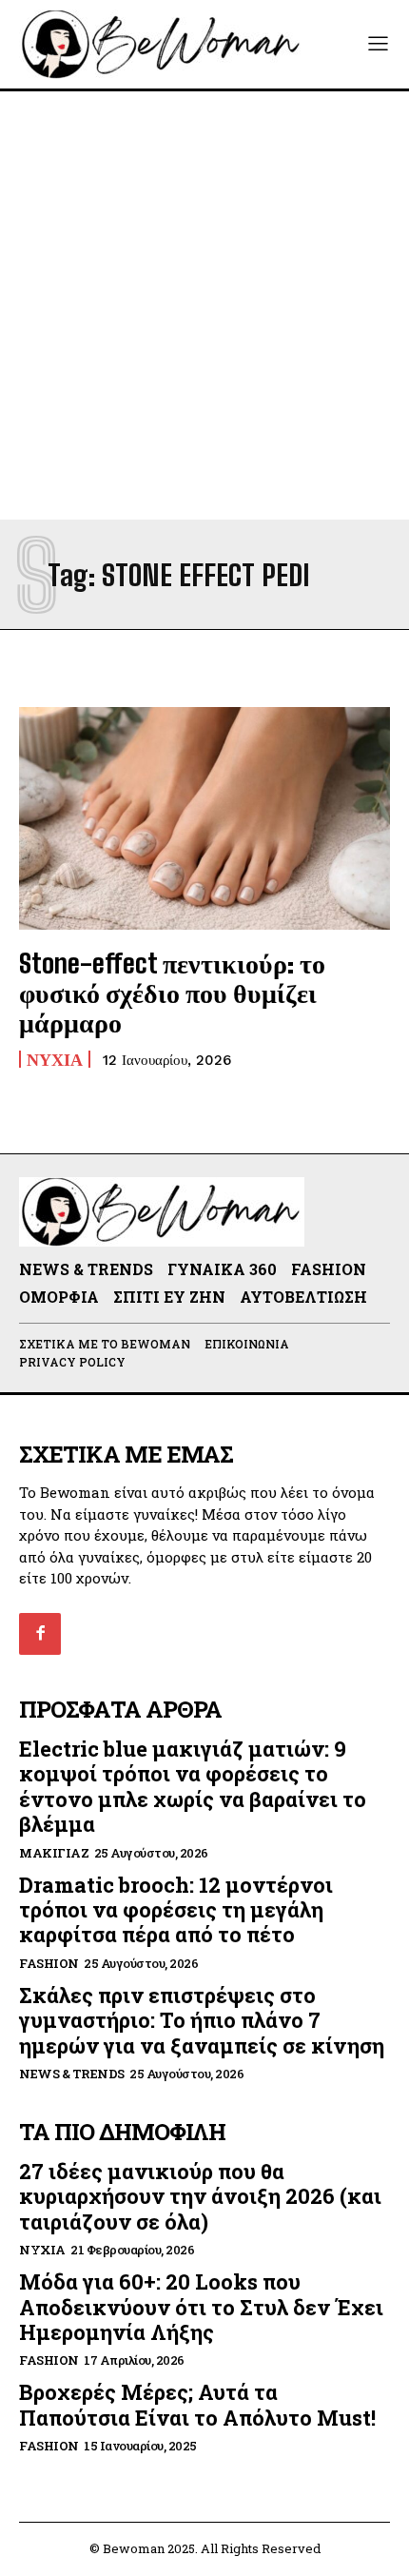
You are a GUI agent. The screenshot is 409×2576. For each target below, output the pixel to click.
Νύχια (55, 1059)
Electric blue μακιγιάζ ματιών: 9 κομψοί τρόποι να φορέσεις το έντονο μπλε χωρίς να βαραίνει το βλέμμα (193, 1786)
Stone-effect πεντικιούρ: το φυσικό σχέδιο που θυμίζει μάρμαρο (172, 993)
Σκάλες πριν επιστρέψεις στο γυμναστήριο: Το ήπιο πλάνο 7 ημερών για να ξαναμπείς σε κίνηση (202, 2020)
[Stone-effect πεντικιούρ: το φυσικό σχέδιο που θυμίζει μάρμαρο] (204, 818)
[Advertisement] (204, 305)
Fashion (49, 1964)
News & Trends (72, 2074)
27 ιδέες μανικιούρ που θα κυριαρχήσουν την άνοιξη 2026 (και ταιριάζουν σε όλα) (200, 2196)
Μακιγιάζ (54, 1853)
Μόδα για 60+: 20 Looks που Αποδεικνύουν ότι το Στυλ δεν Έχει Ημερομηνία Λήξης (201, 2307)
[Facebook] (40, 1634)
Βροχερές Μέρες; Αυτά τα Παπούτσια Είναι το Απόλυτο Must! (197, 2404)
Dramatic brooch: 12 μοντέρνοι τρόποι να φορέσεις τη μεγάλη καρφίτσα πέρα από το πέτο (176, 1910)
